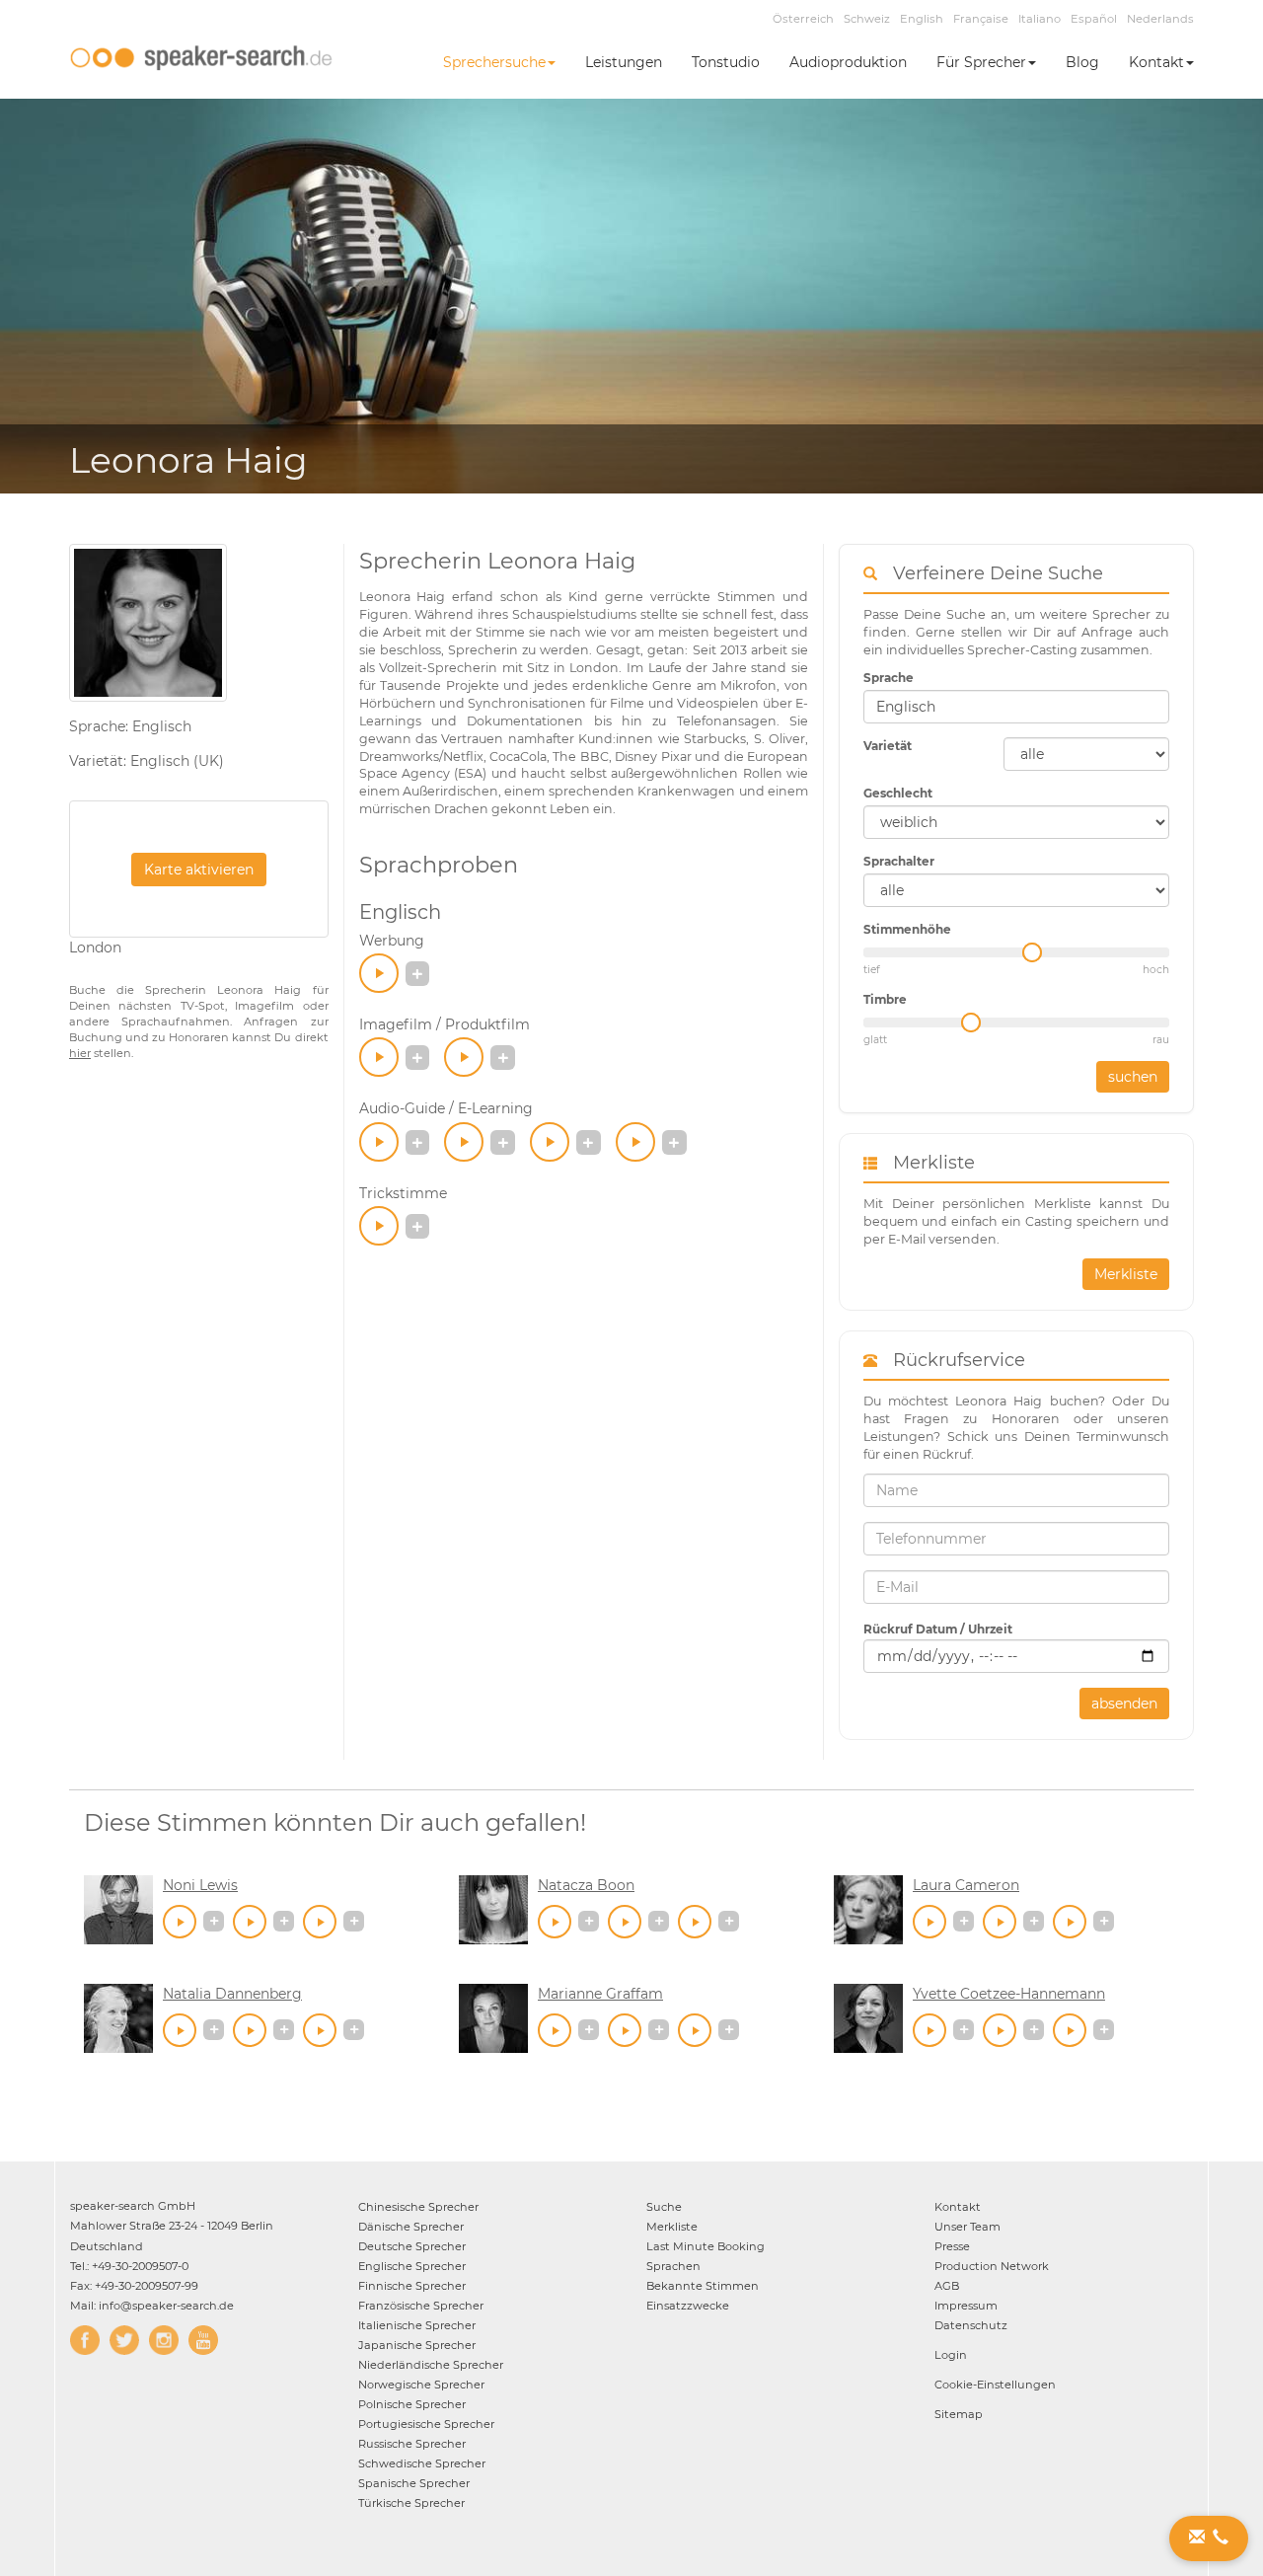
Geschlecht (898, 793)
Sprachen (673, 2266)
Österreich (803, 19)
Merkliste (1126, 1274)
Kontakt (1156, 62)
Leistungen (624, 62)
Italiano (1040, 19)
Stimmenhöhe (907, 929)
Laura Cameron (966, 1885)
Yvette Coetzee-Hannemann (1009, 1994)
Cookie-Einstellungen (995, 2385)
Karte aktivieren (199, 870)
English (922, 19)
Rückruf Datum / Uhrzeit (938, 1629)
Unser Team (967, 2227)
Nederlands (1160, 19)
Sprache (889, 678)
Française (981, 19)
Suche (664, 2207)
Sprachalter (899, 861)
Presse (952, 2246)
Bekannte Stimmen (703, 2286)
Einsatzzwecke (688, 2306)
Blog (1082, 62)
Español (1094, 19)
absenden (1124, 1704)
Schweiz (867, 19)
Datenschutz (971, 2325)
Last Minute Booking (706, 2246)
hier (80, 1053)
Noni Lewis (200, 1885)
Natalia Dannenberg (232, 1994)
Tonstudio (726, 62)
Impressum (966, 2306)
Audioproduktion (848, 62)
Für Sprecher (981, 62)
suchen (1133, 1077)
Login (951, 2355)
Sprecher (418, 2207)
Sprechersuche (494, 62)
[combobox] (1016, 707)
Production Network (992, 2266)
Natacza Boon (586, 1885)
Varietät (888, 746)
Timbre (885, 999)
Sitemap (959, 2414)
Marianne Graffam (600, 1994)
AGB (947, 2286)
